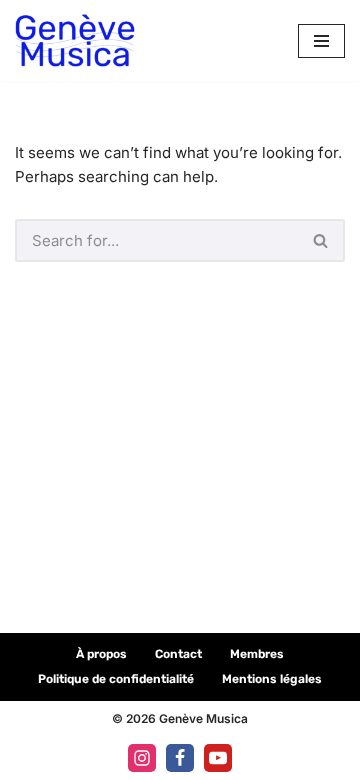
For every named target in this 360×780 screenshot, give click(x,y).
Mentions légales (272, 679)
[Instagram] (142, 758)
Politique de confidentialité (116, 679)
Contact (178, 654)
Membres (257, 654)
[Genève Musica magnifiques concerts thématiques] (75, 40)
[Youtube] (218, 758)
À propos (101, 654)
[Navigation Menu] (321, 41)
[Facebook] (180, 758)
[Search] (321, 240)
